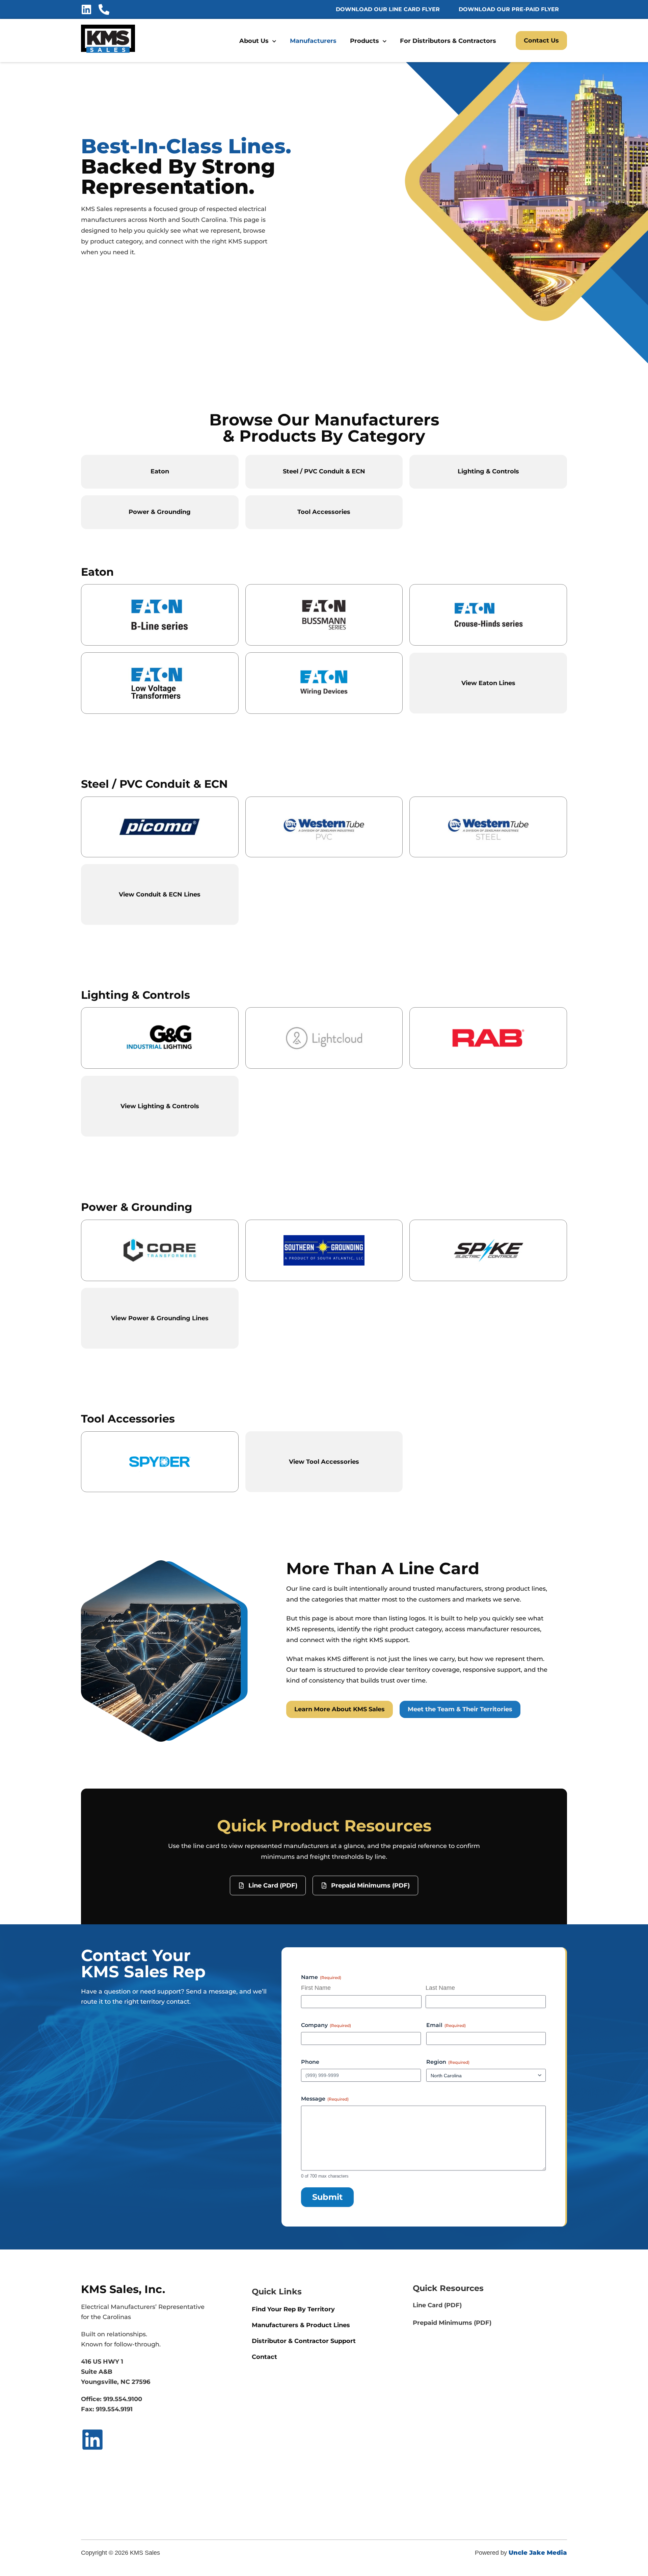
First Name (316, 1988)
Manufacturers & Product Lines (302, 2325)
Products (364, 41)
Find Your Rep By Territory (293, 2309)
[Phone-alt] (104, 9)
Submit (327, 2197)
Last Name (440, 1988)
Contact (264, 2357)
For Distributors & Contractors (448, 41)
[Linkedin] (86, 9)
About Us (254, 41)
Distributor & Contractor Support (304, 2341)
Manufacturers (313, 41)
